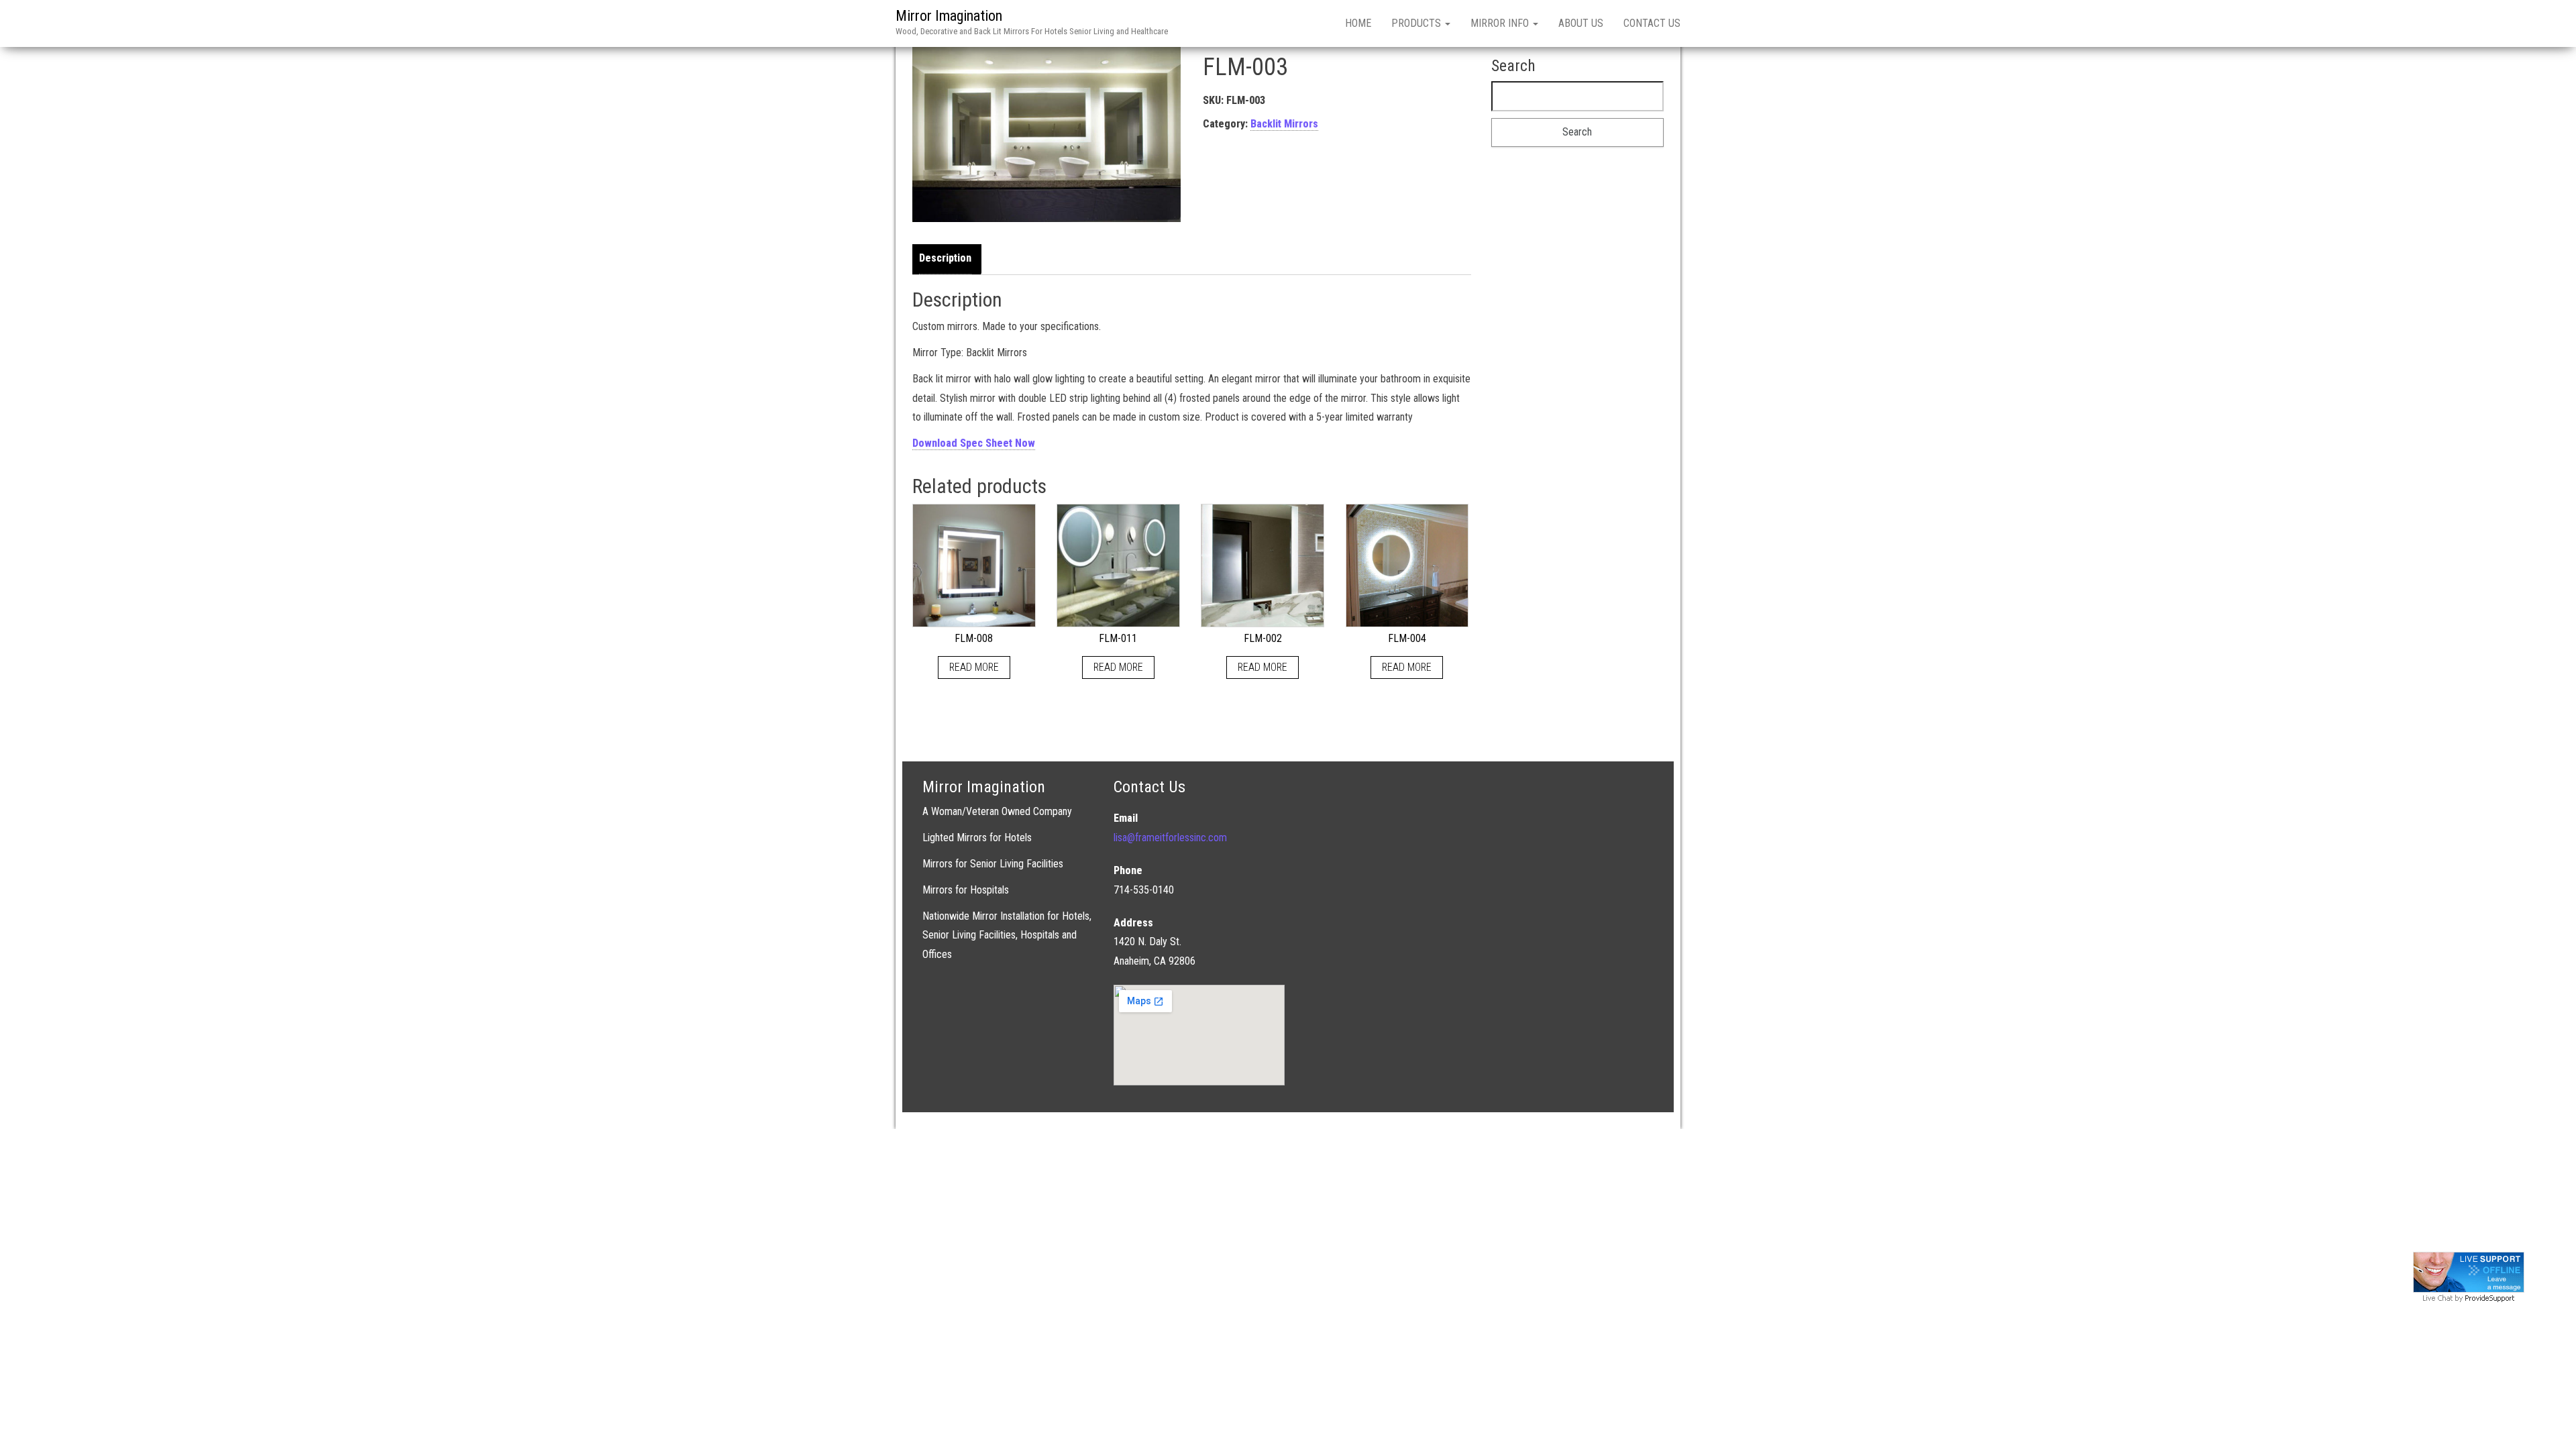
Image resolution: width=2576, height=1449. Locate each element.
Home (1358, 23)
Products (1417, 23)
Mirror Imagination (949, 16)
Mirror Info (1501, 23)
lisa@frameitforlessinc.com (1170, 838)
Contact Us (1652, 23)
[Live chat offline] (2469, 1272)
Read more (974, 667)
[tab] (949, 259)
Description (945, 258)
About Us (1581, 23)
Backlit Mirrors (1284, 124)
